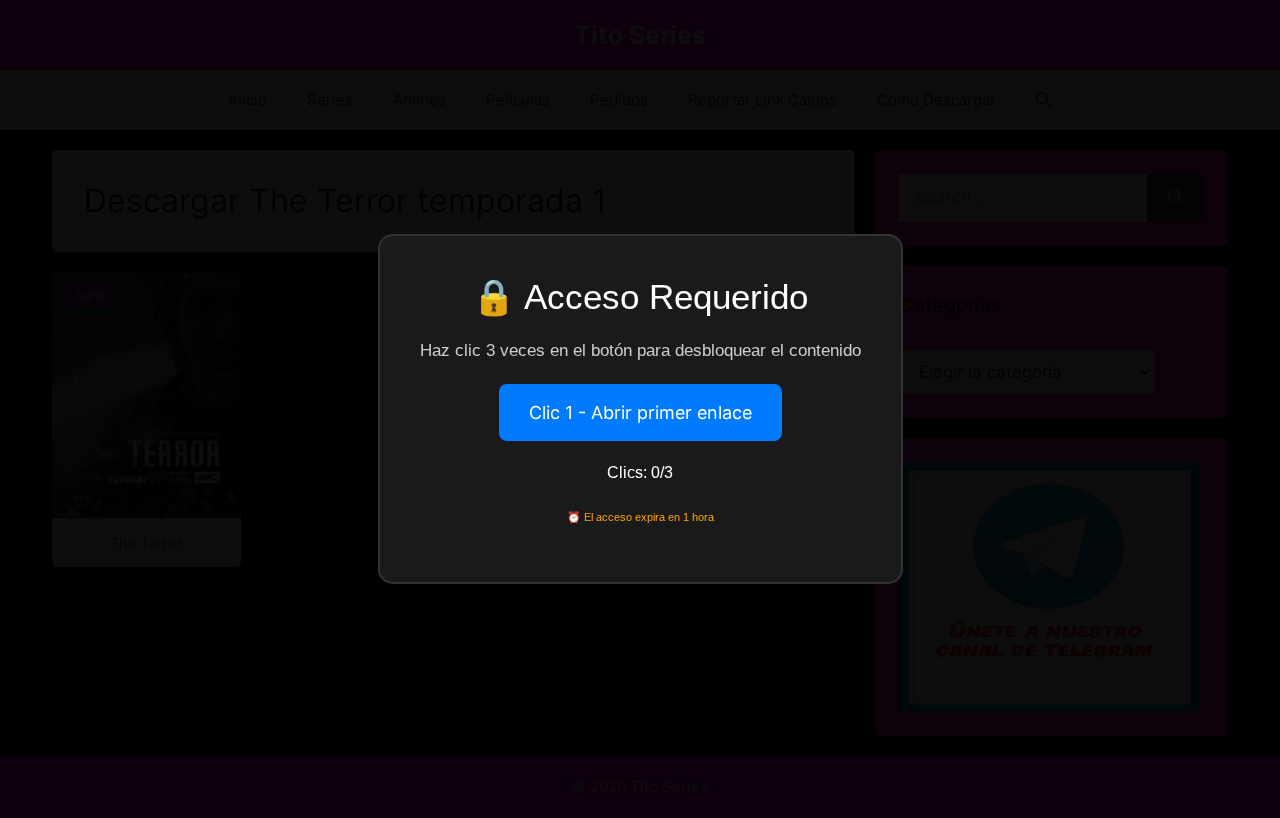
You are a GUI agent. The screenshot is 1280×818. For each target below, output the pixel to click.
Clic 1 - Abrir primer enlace (640, 412)
